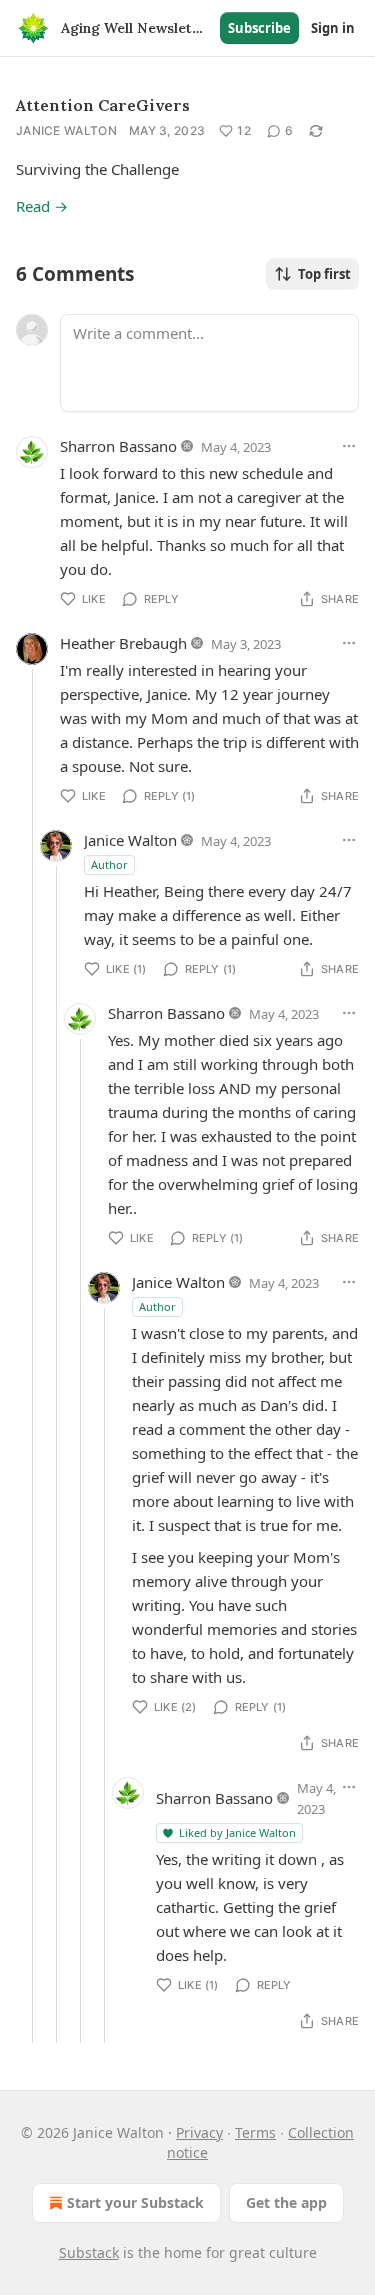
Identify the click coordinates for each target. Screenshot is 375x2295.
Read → (42, 206)
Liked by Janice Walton (237, 1832)
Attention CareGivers (103, 105)
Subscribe (259, 28)
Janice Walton (66, 130)
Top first (324, 274)
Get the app (286, 2202)
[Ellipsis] (349, 446)
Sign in (333, 28)
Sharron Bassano (118, 446)
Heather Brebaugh (123, 643)
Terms (255, 2132)
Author (109, 864)
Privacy (199, 2132)
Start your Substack (135, 2202)
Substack (89, 2252)
